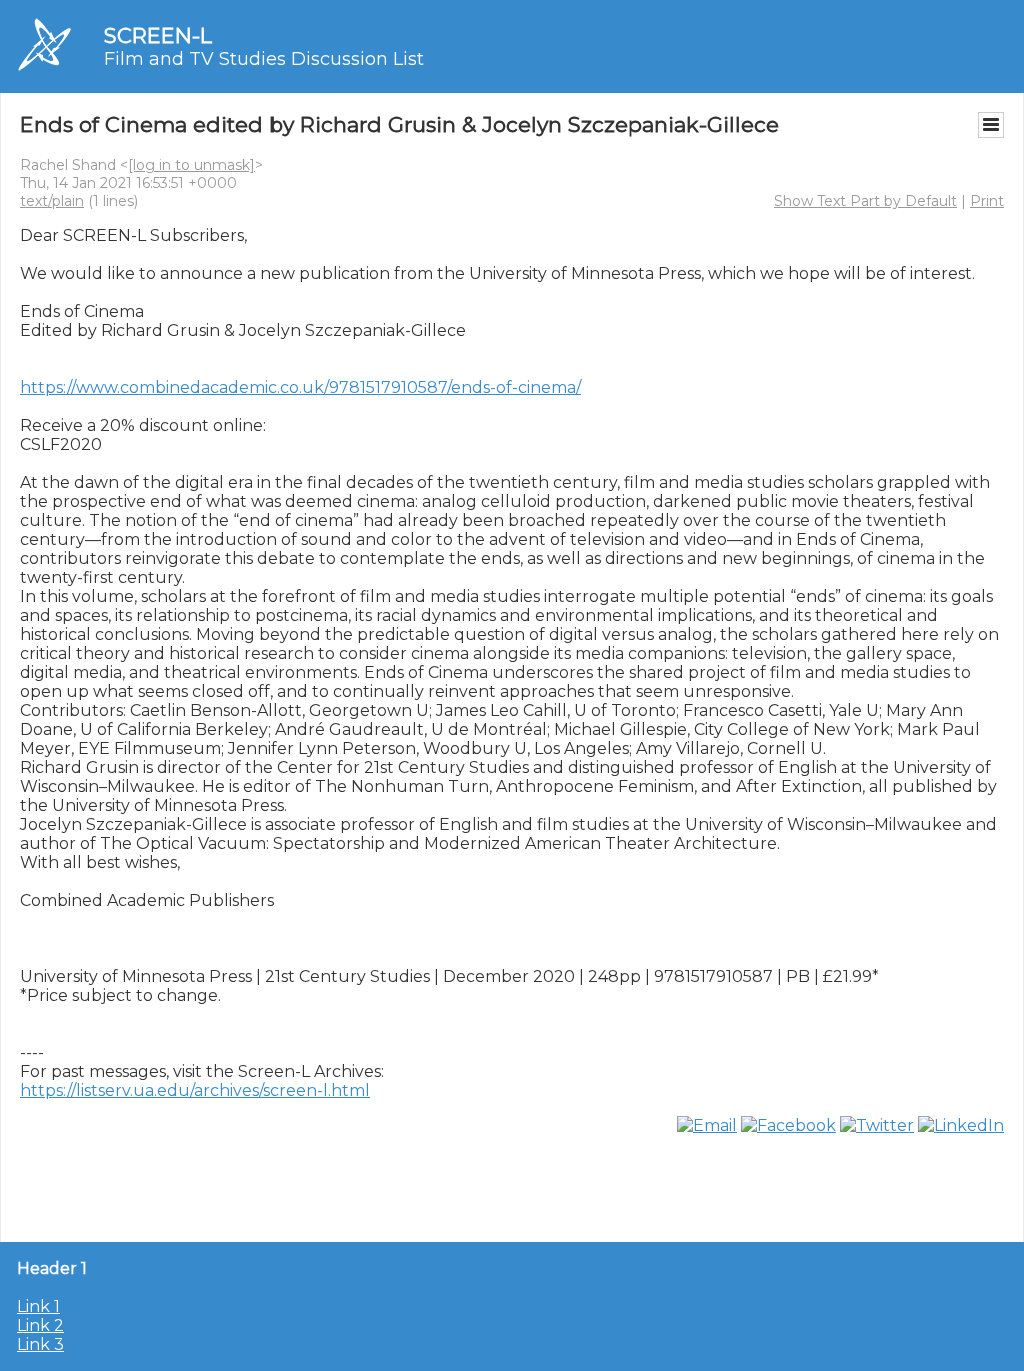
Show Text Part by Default (865, 201)
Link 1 (38, 1306)
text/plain (52, 201)
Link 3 (40, 1344)
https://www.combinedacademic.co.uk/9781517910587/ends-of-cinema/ (300, 387)
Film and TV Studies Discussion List (264, 59)
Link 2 (40, 1325)
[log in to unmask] (191, 165)
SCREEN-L (158, 35)
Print (987, 201)
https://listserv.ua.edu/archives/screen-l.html (195, 1090)
